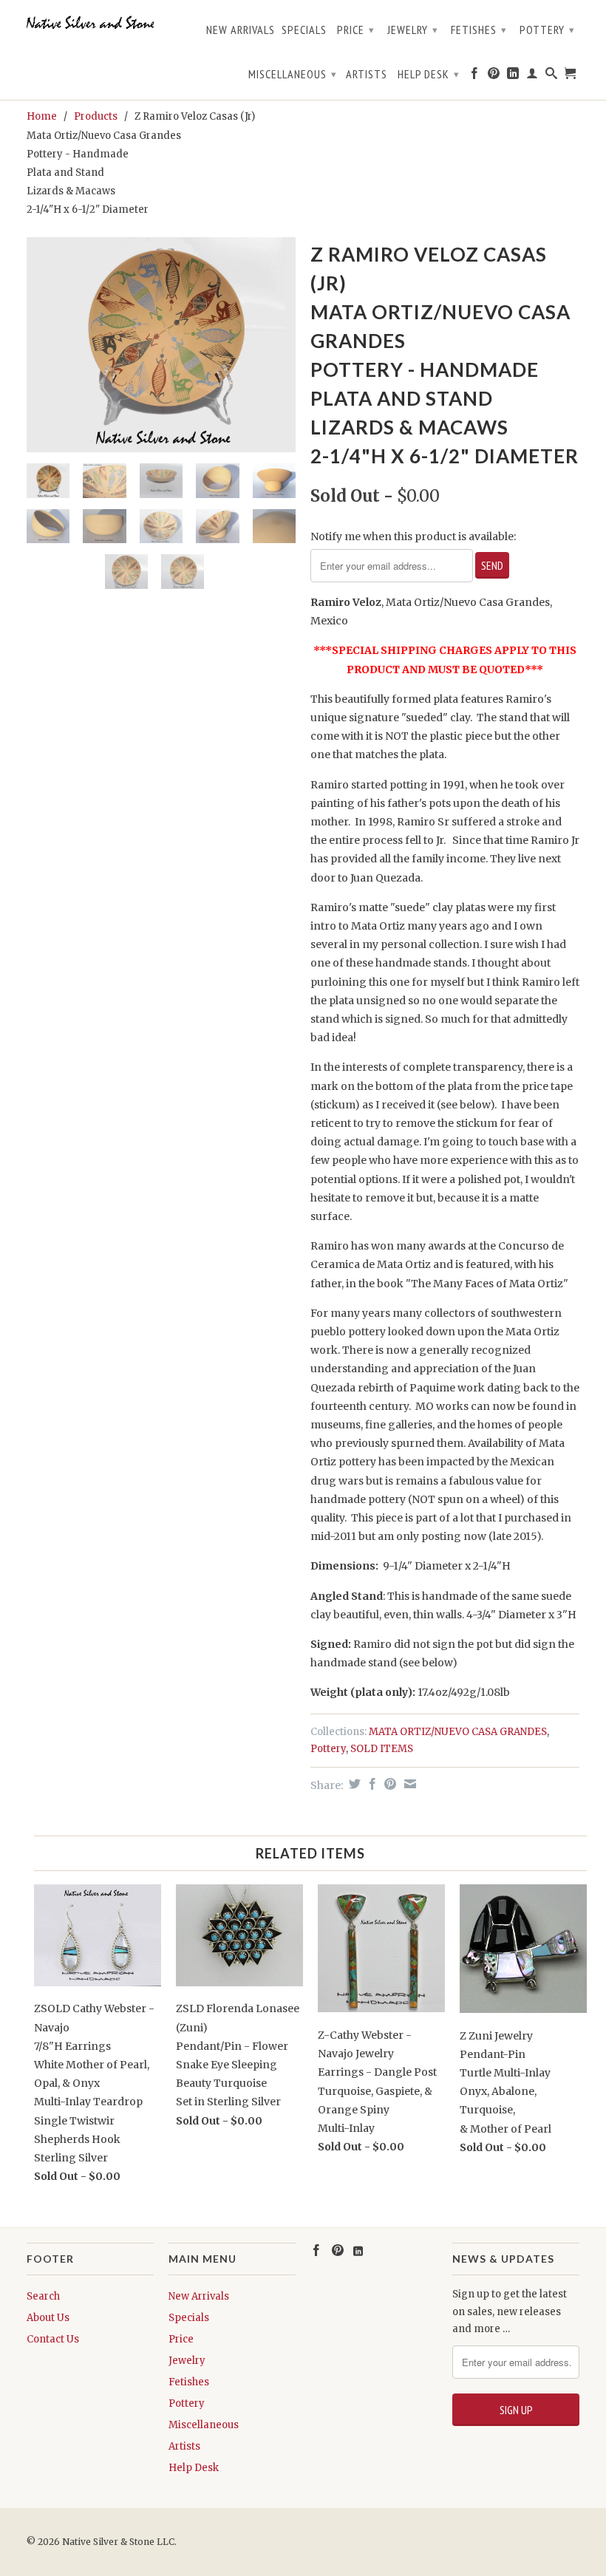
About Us (48, 2318)
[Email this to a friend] (408, 1784)
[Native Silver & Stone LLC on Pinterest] (494, 76)
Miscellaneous (293, 74)
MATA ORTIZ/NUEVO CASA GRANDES (458, 1732)
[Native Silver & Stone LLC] (90, 23)
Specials (304, 30)
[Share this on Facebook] (371, 1784)
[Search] (552, 76)
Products (96, 116)
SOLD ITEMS (382, 1749)
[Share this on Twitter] (353, 1784)
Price (356, 30)
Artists (367, 74)
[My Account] (532, 76)
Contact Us (53, 2339)
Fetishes (479, 30)
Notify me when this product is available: (413, 536)
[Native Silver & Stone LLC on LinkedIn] (513, 76)
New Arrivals (241, 30)
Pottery (547, 30)
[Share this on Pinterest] (388, 1784)
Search (43, 2296)
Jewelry (413, 30)
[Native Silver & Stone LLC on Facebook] (475, 76)
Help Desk (429, 74)
